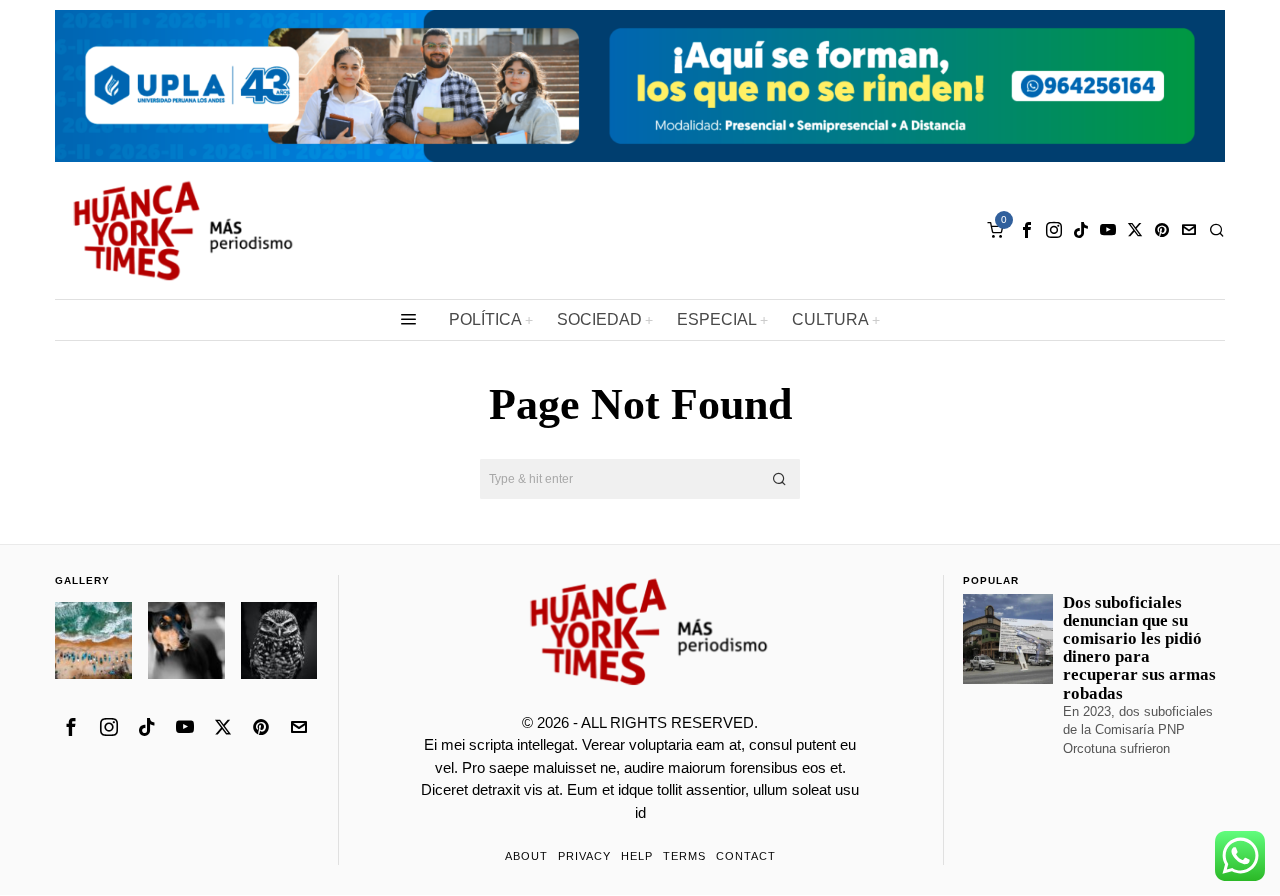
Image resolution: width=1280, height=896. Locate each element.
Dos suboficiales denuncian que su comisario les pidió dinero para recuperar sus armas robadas (1139, 648)
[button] (780, 479)
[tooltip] (1027, 230)
